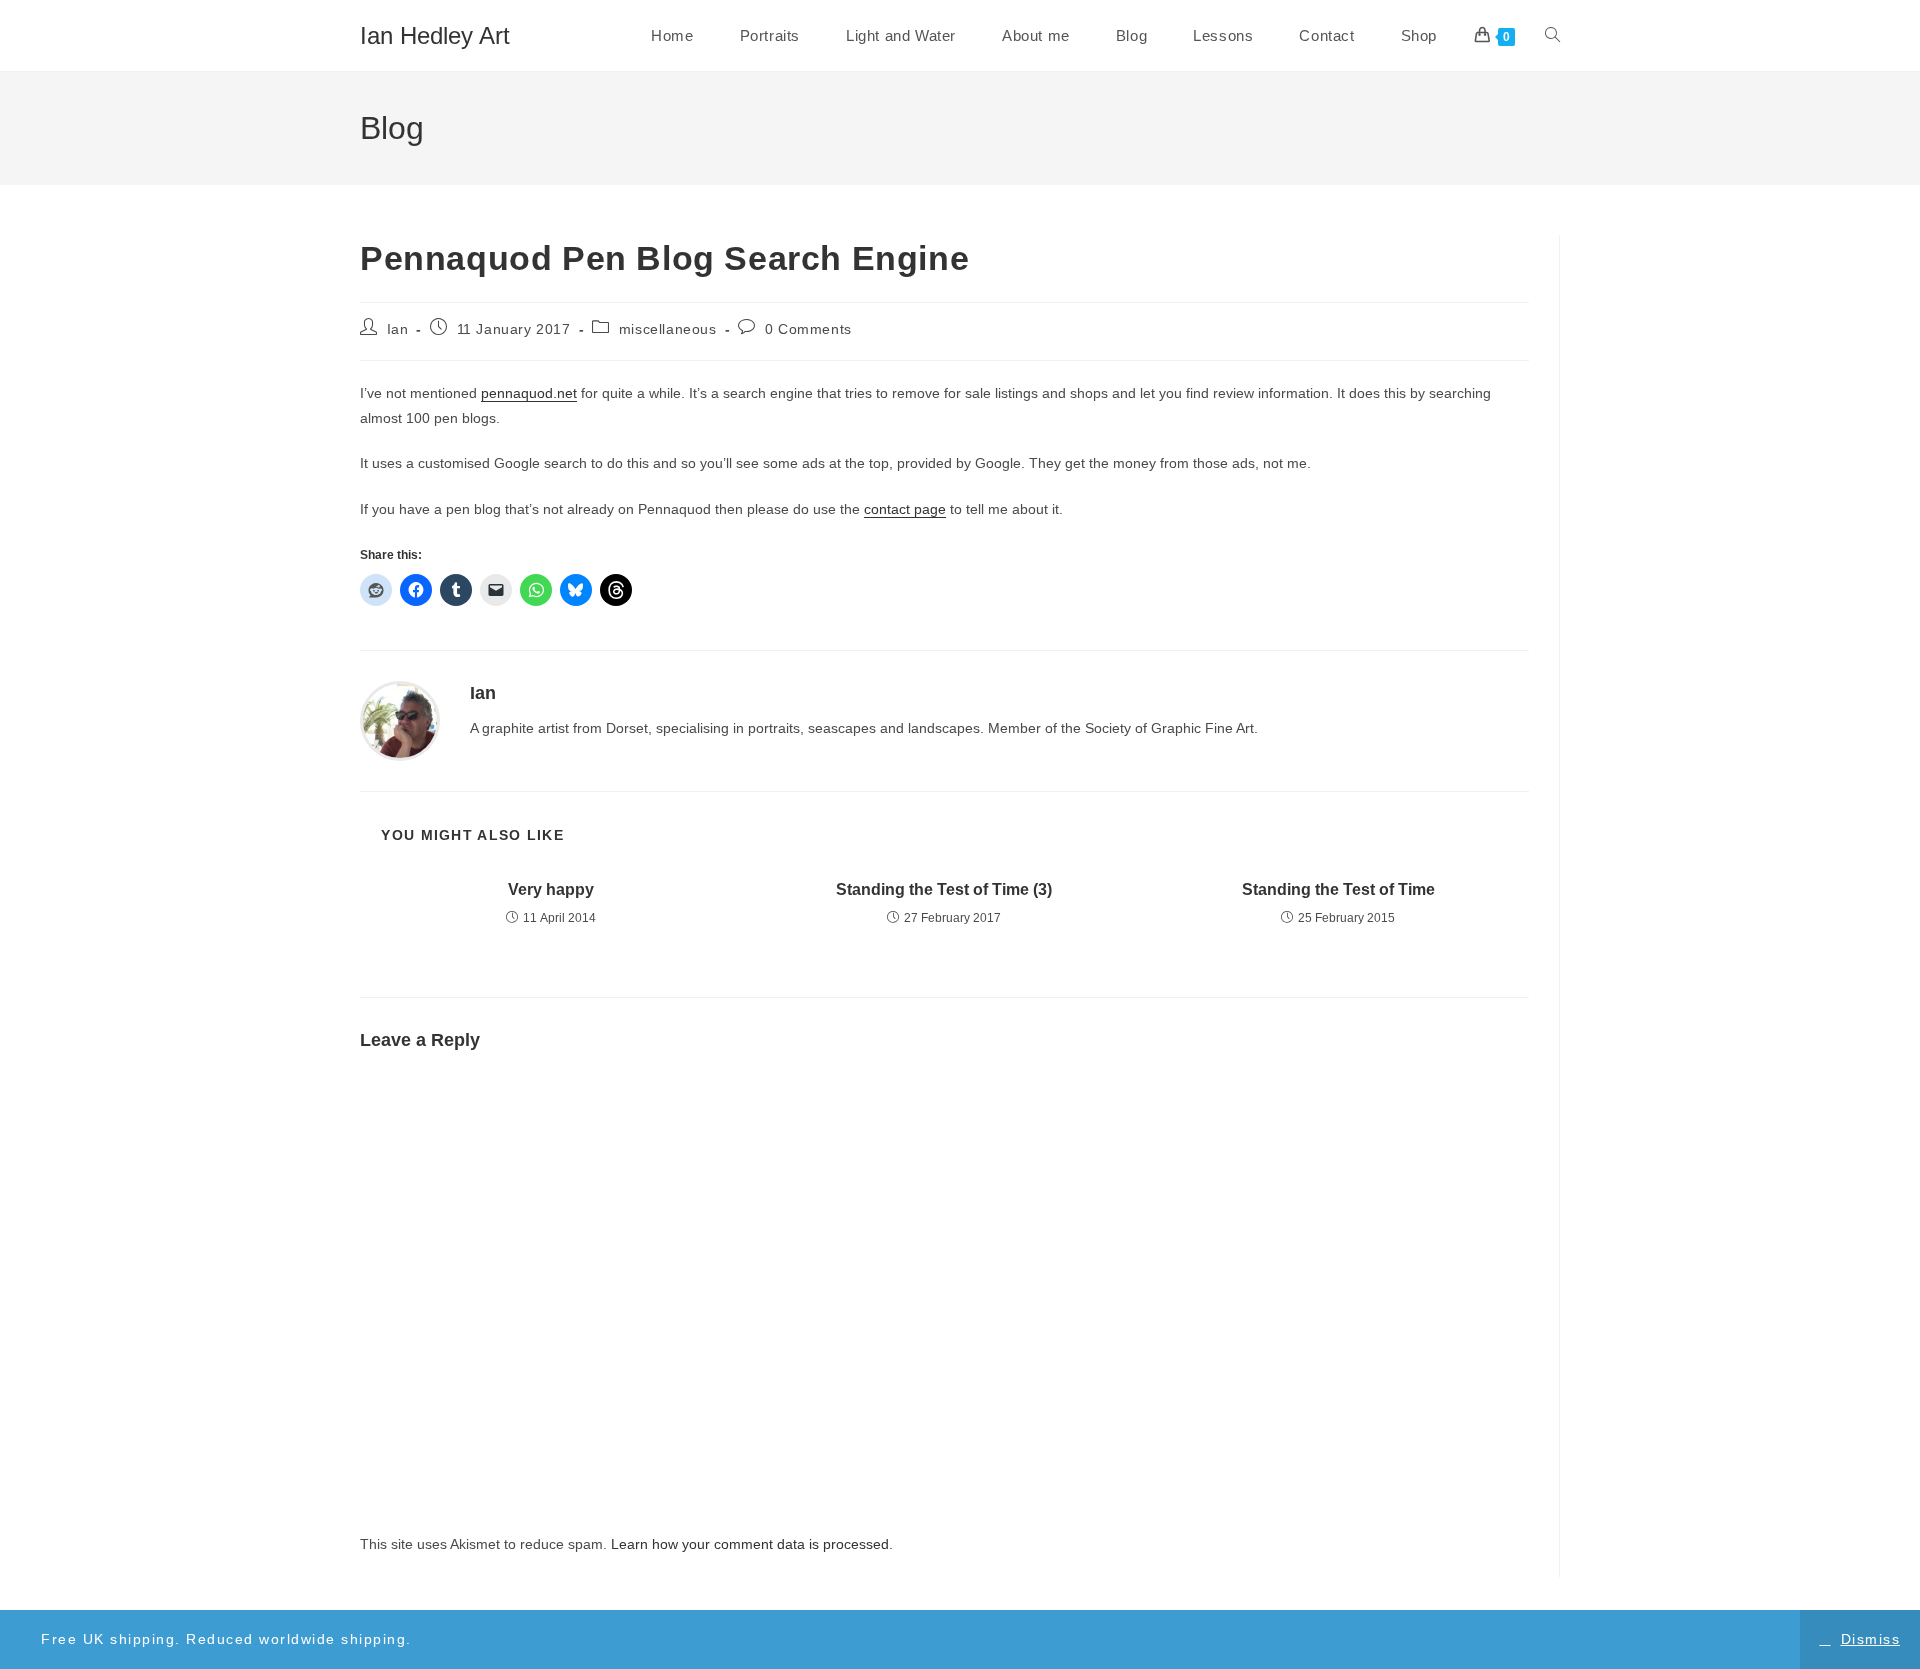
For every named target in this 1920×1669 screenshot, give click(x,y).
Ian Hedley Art (435, 35)
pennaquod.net (529, 393)
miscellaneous (668, 329)
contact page (905, 509)
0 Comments (808, 329)
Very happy (551, 889)
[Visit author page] (400, 720)
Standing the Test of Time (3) (944, 889)
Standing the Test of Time (1338, 889)
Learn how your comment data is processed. (752, 1544)
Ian (398, 329)
